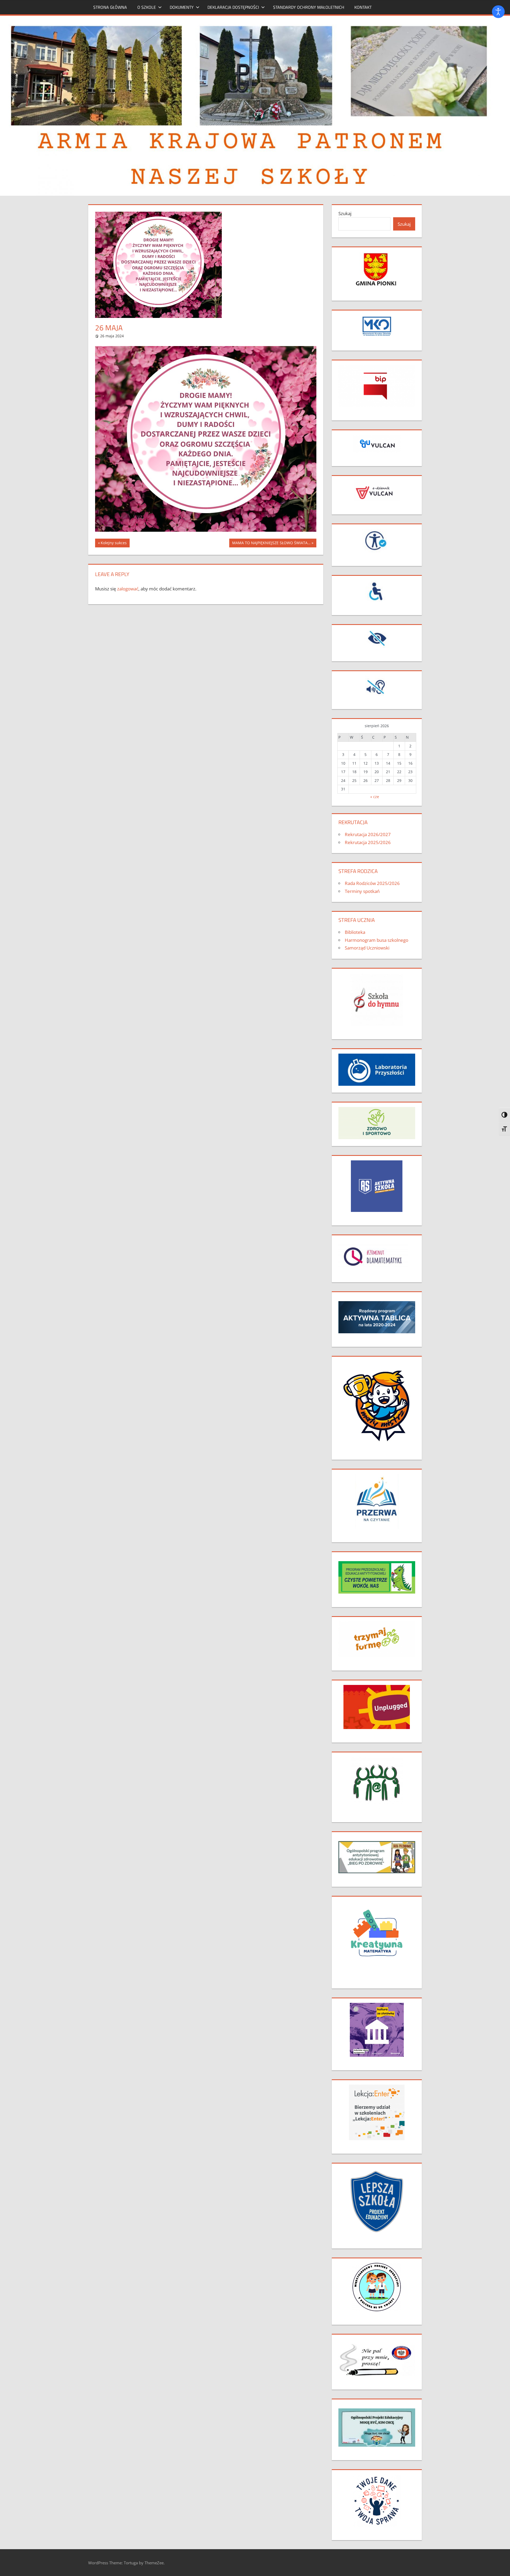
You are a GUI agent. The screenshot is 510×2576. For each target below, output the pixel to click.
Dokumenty (182, 7)
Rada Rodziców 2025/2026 (372, 883)
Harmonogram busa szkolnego (377, 940)
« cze (375, 797)
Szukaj (345, 213)
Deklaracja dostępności (233, 7)
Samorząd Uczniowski (367, 948)
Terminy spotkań (362, 891)
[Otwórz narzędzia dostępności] (498, 12)
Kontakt (363, 7)
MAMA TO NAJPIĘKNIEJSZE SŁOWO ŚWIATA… (271, 544)
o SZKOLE (147, 7)
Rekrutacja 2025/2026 (368, 842)
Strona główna (110, 7)
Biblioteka (355, 932)
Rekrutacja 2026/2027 (368, 834)
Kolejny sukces (114, 544)
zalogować (128, 589)
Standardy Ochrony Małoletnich (309, 7)
